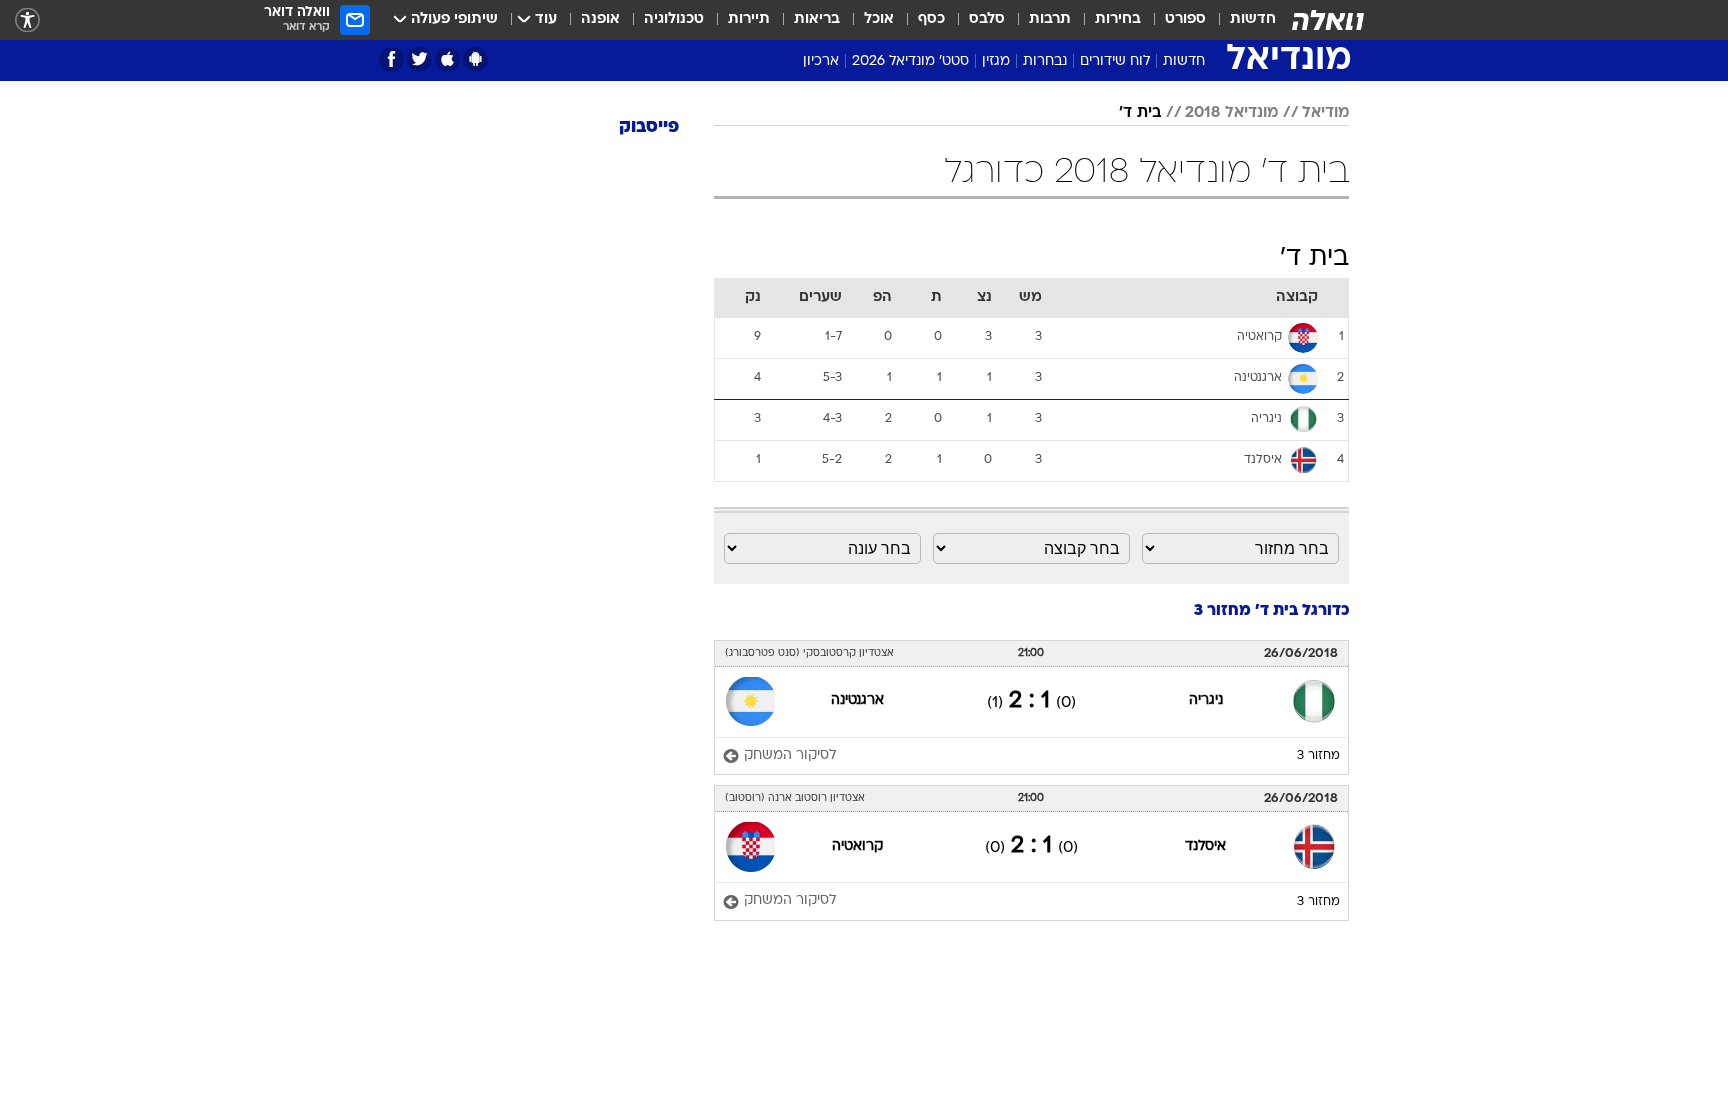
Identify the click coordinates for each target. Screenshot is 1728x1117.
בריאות (817, 19)
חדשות (1253, 19)
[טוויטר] (419, 59)
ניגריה (1206, 914)
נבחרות (1045, 61)
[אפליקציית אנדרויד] (475, 59)
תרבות (1050, 19)
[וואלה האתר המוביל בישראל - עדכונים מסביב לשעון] (1328, 20)
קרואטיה (857, 1060)
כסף (931, 19)
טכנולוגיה (674, 19)
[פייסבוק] (391, 59)
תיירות (749, 19)
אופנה (600, 19)
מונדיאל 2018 (1231, 327)
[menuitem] (1241, 20)
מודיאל (1325, 327)
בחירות (1118, 19)
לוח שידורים (1115, 61)
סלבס (987, 19)
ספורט (1185, 19)
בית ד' (1140, 327)
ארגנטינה (857, 914)
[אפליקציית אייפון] (447, 59)
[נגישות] (27, 20)
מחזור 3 (1318, 970)
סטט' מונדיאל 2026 (910, 61)
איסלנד (1205, 1060)
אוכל (879, 19)
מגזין (996, 61)
